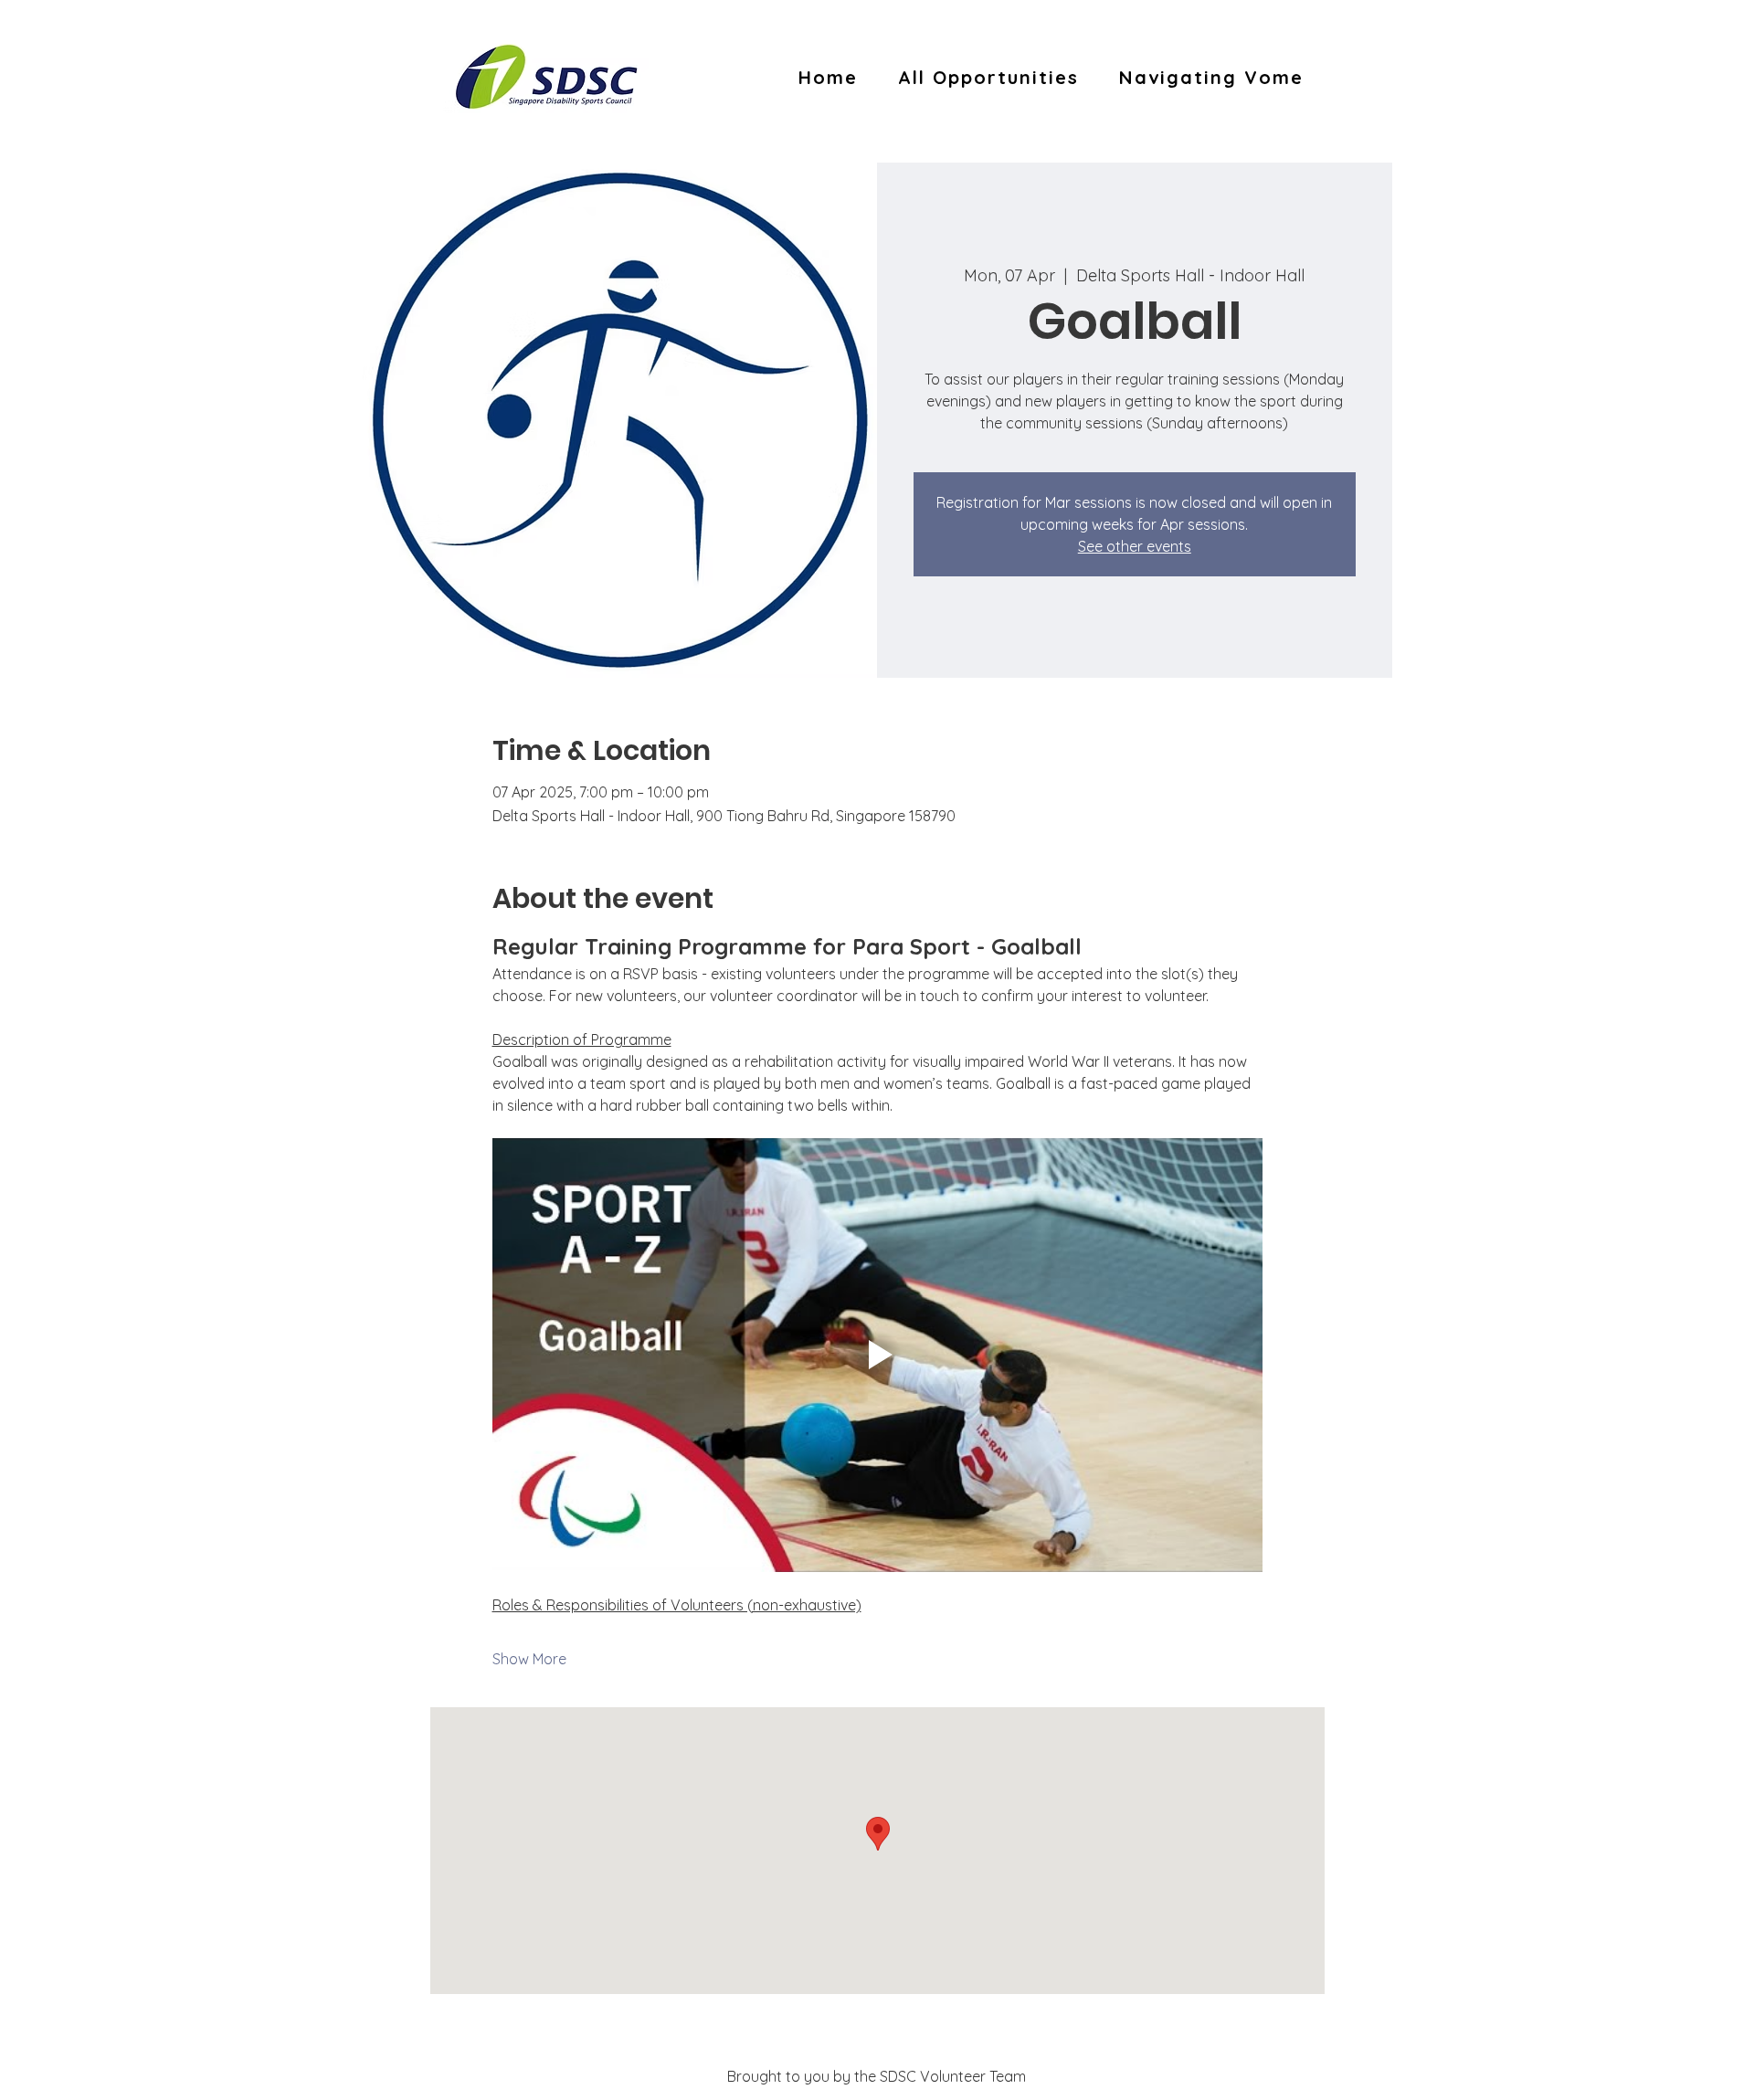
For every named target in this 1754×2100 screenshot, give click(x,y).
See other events (1135, 546)
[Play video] (877, 1355)
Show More (529, 1659)
